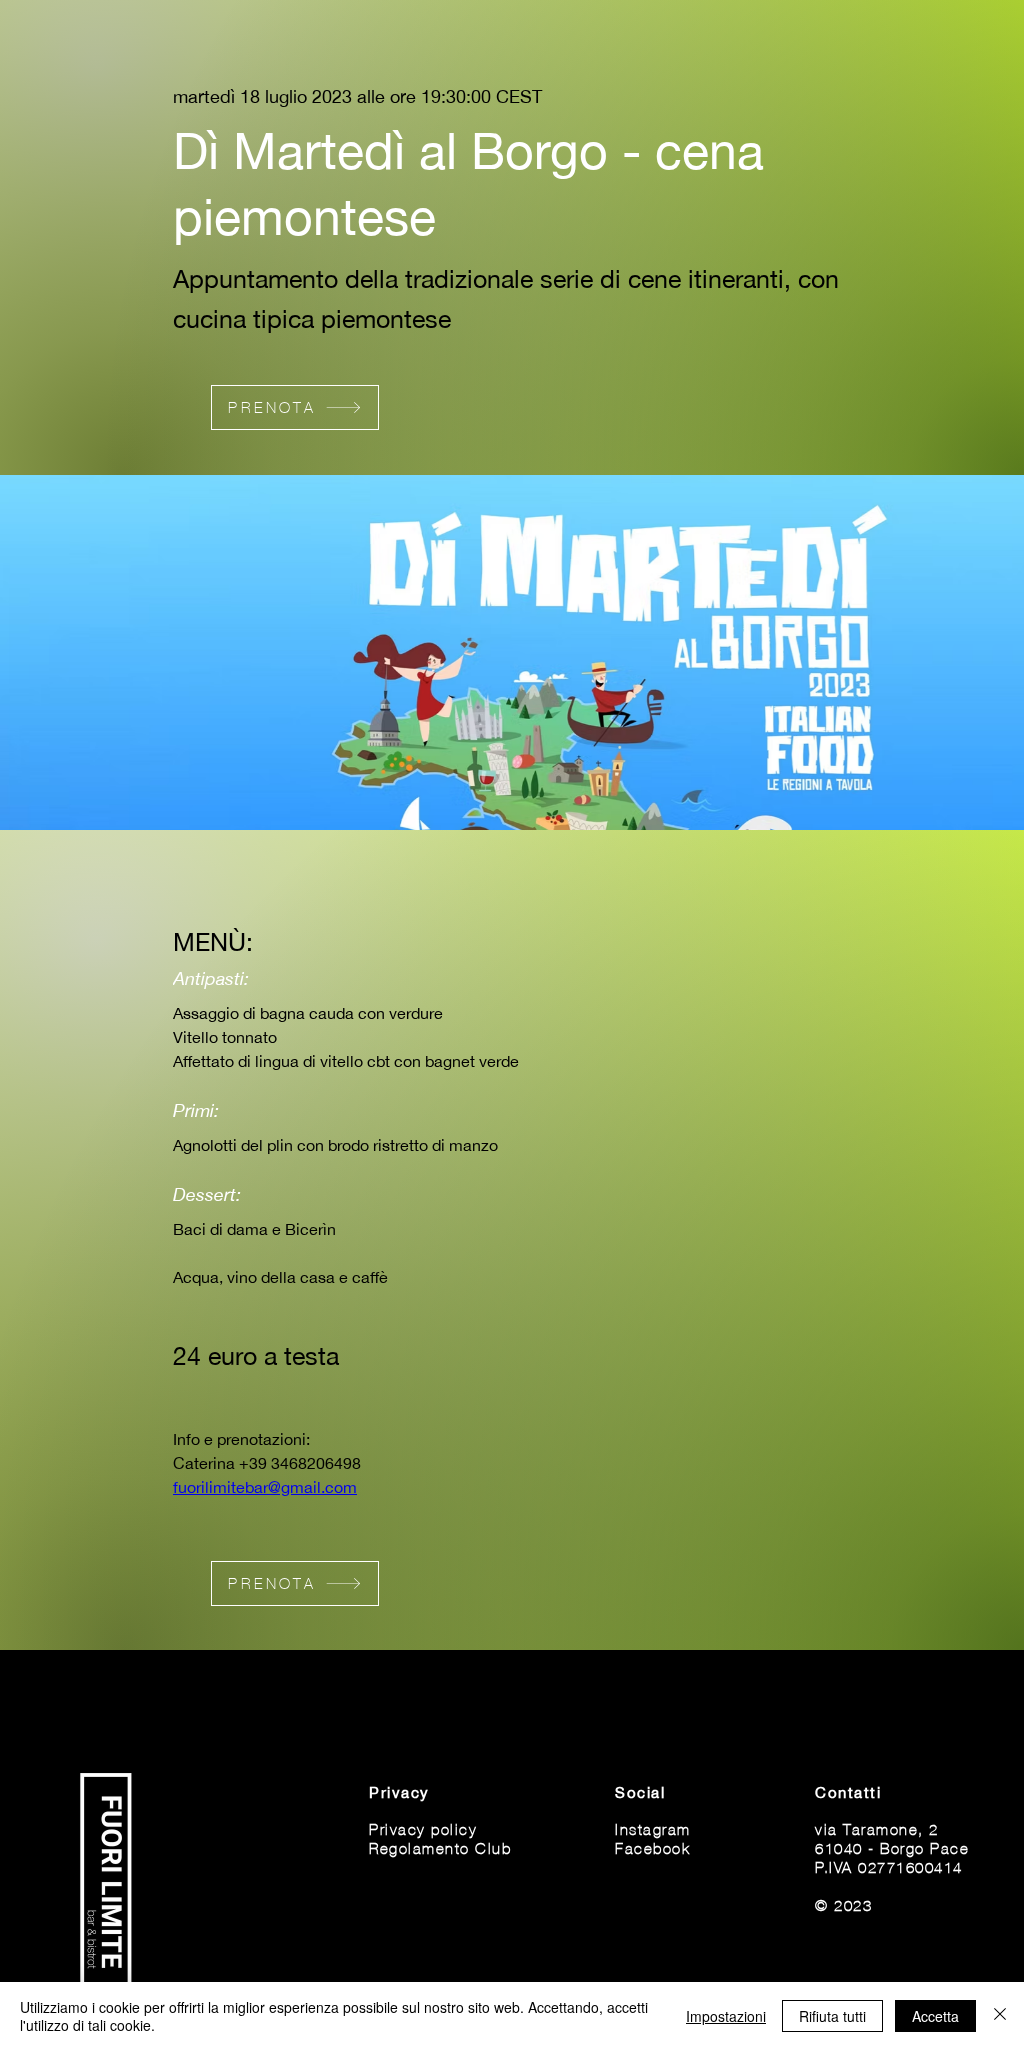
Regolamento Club (440, 1848)
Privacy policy (423, 1829)
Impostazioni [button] (726, 2016)
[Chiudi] (1000, 2016)
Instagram (653, 1829)
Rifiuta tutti (832, 2016)
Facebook (652, 1848)
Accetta (935, 2016)
